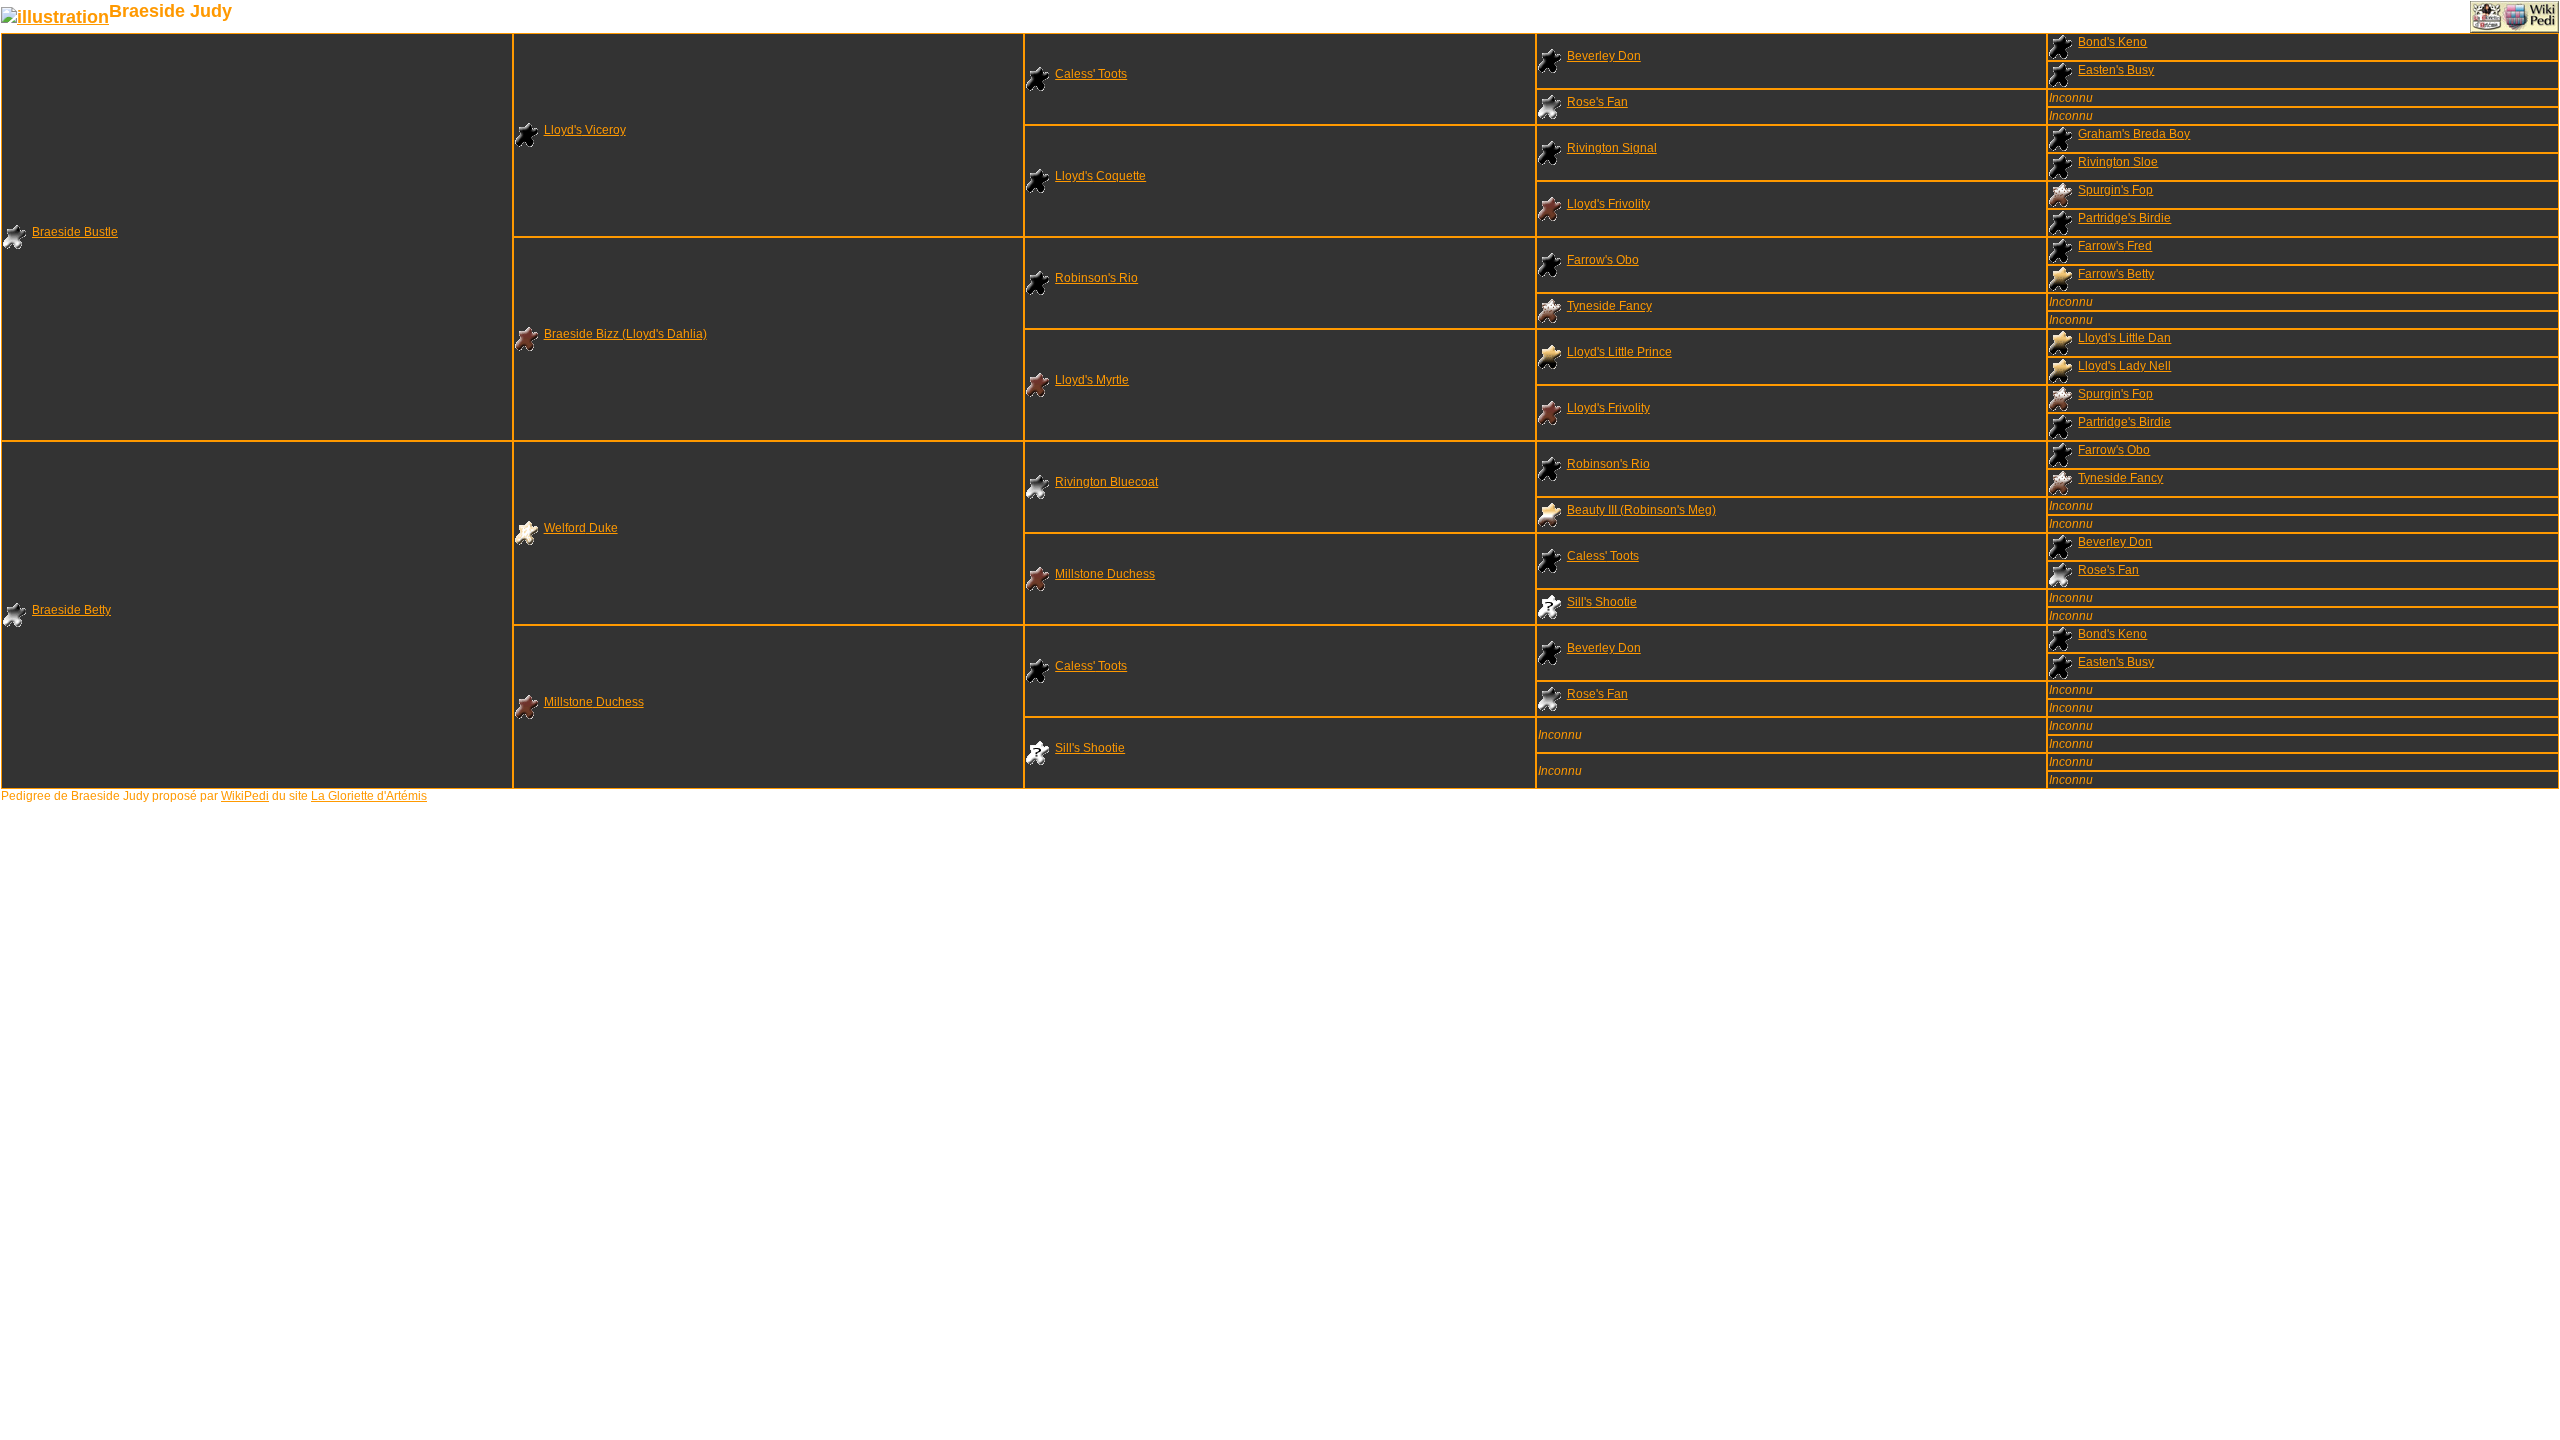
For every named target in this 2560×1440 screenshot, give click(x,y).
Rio (1096, 278)
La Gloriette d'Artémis (369, 796)
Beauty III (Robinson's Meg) (1641, 510)
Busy (2116, 70)
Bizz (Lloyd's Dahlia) (625, 334)
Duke (581, 528)
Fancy (1609, 306)
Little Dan (2124, 338)
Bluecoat (1106, 482)
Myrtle (1092, 380)
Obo (1603, 260)
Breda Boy (2134, 134)
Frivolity (1608, 204)
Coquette (1100, 176)
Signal (1612, 148)
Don (1604, 56)
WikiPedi (245, 796)
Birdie (2124, 218)
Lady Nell (2124, 366)
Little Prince (1619, 352)
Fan (1597, 102)
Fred (2115, 246)
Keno (2112, 42)
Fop (2115, 190)
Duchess (1105, 574)
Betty (2116, 274)
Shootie (1602, 602)
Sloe (2118, 162)
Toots (1091, 74)
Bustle (75, 232)
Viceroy (585, 130)
